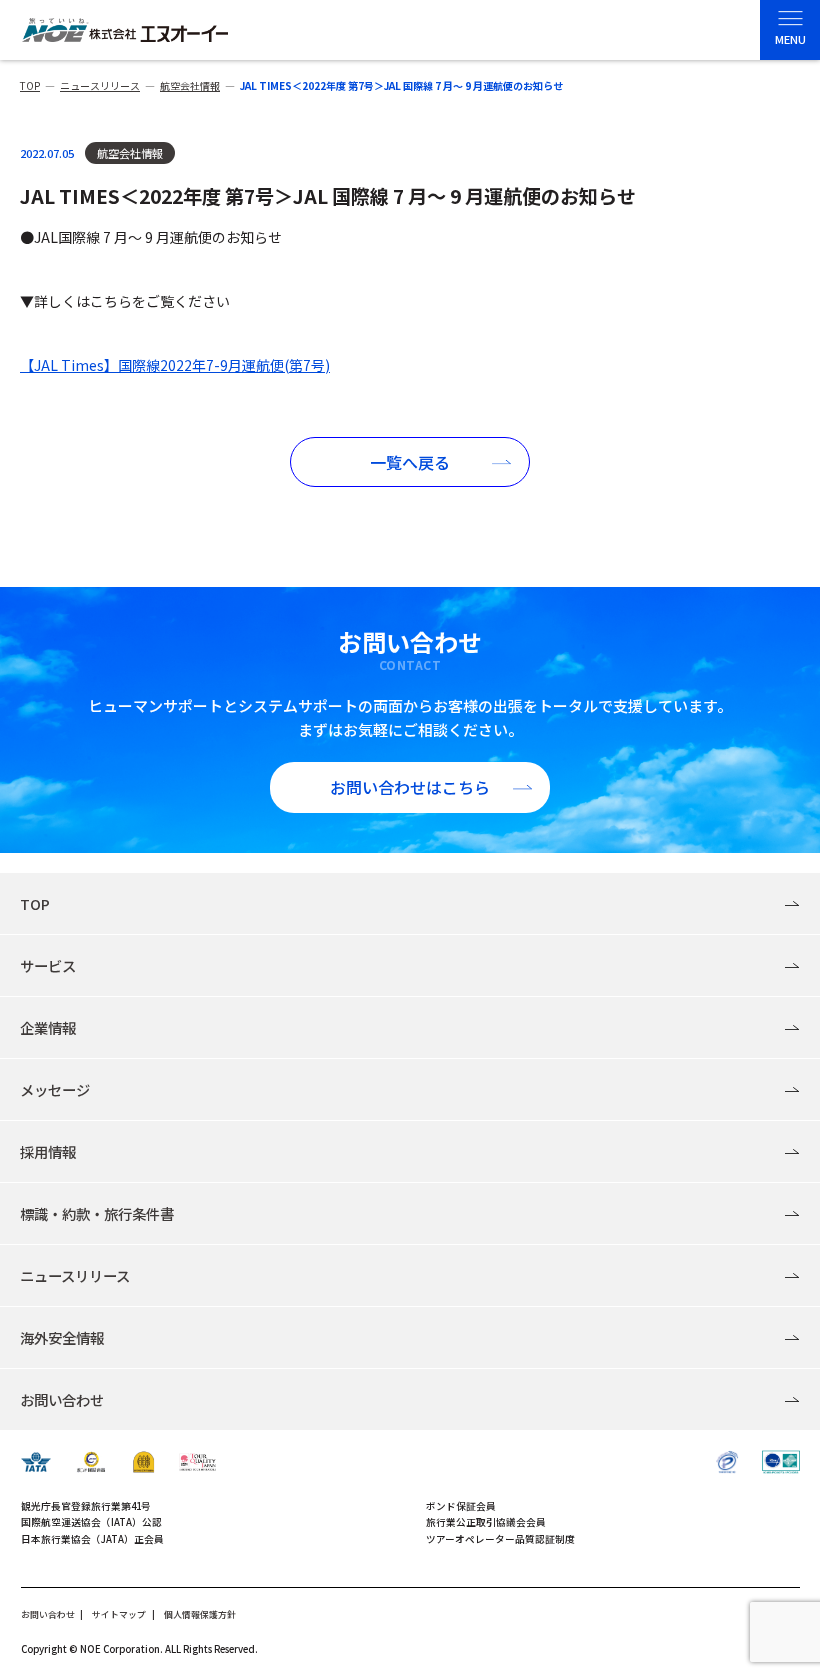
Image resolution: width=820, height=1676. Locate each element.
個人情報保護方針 (200, 1614)
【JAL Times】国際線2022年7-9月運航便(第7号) (175, 365)
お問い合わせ (62, 1399)
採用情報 (48, 1151)
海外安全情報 (62, 1337)
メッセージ (55, 1089)
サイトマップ (119, 1614)
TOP (35, 903)
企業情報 (48, 1027)
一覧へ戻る (410, 462)
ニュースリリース (75, 1275)
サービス (48, 965)
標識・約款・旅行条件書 (97, 1213)
